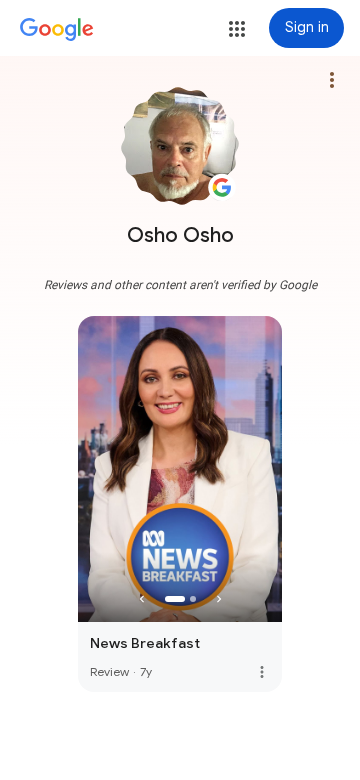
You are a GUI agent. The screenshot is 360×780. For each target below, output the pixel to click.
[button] (237, 29)
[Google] (57, 30)
